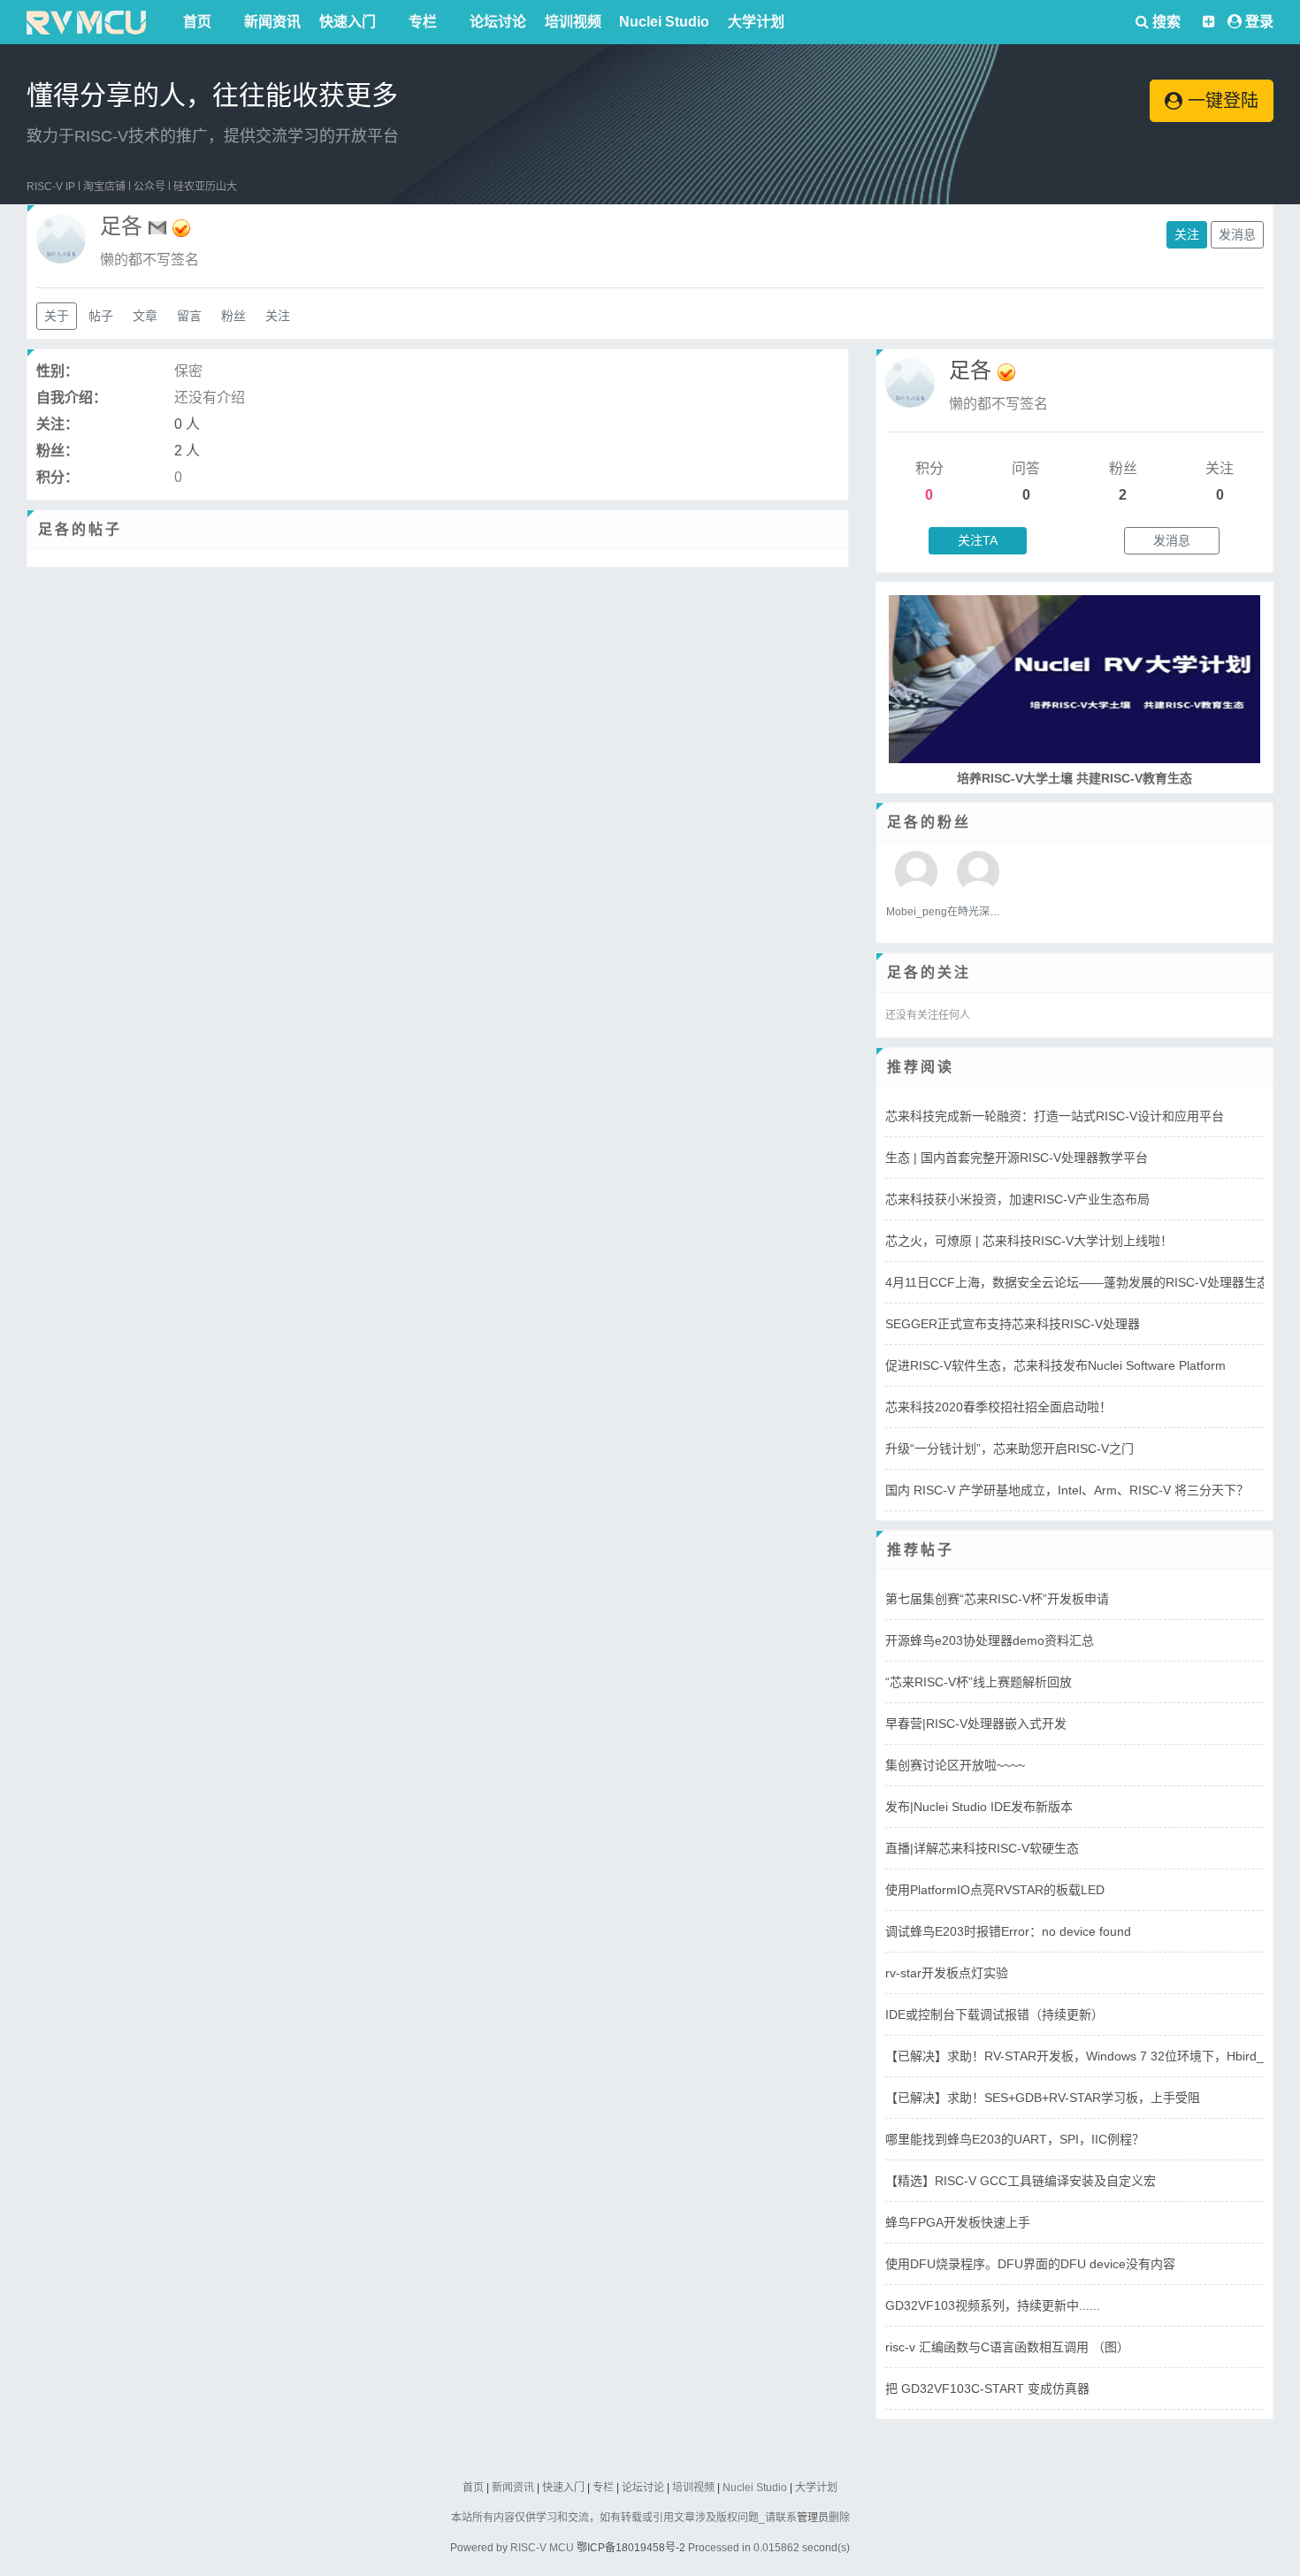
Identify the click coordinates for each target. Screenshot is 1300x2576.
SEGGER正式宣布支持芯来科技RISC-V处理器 (1013, 1324)
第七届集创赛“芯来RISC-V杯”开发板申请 (997, 1599)
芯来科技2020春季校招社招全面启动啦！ (998, 1407)
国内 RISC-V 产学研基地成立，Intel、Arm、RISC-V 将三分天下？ (1067, 1490)
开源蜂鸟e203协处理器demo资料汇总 (990, 1640)
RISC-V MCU (542, 2548)
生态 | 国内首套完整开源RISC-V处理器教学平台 (1017, 1158)
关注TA (978, 540)
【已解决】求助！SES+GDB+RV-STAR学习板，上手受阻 (1043, 2098)
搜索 (1165, 22)
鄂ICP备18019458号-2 (631, 2548)
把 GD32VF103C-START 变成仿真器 (987, 2389)
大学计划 (756, 22)
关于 (57, 316)
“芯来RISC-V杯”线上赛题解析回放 (979, 1682)
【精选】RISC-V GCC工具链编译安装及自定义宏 (1021, 2181)
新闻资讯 (272, 22)
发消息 (1237, 234)
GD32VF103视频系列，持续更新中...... (993, 2305)
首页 (197, 22)
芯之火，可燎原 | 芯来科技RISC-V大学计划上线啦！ (1029, 1241)
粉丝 (233, 316)
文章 (145, 316)
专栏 (423, 22)
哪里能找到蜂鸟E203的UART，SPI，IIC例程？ (1015, 2139)
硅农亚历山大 (205, 187)
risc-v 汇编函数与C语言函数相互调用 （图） (1007, 2347)
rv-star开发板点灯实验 (947, 1973)
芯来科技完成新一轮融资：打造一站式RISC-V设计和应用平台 (1055, 1116)
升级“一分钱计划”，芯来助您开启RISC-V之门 (1009, 1449)
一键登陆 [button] (1220, 101)
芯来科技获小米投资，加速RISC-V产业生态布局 (1017, 1199)
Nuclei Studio (664, 22)
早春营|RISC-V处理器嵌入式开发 (976, 1724)
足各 (970, 370)
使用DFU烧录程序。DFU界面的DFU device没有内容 (1030, 2264)
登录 (1259, 22)
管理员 (813, 2518)
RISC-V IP (51, 187)
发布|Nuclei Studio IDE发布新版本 (979, 1807)
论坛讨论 (498, 22)
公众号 (149, 187)
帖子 (101, 316)
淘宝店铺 (104, 187)
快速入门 (348, 22)
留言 (189, 316)
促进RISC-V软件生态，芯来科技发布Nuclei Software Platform (1055, 1365)
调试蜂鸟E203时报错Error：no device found (1008, 1931)
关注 (1187, 234)
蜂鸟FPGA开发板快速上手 (958, 2222)
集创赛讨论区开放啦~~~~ (955, 1765)
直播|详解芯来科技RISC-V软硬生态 (982, 1848)
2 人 (187, 451)
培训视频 (573, 22)
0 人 (187, 424)
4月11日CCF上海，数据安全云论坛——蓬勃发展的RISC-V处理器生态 (1077, 1282)
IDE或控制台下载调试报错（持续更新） (994, 2014)
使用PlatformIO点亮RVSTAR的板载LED (995, 1890)
